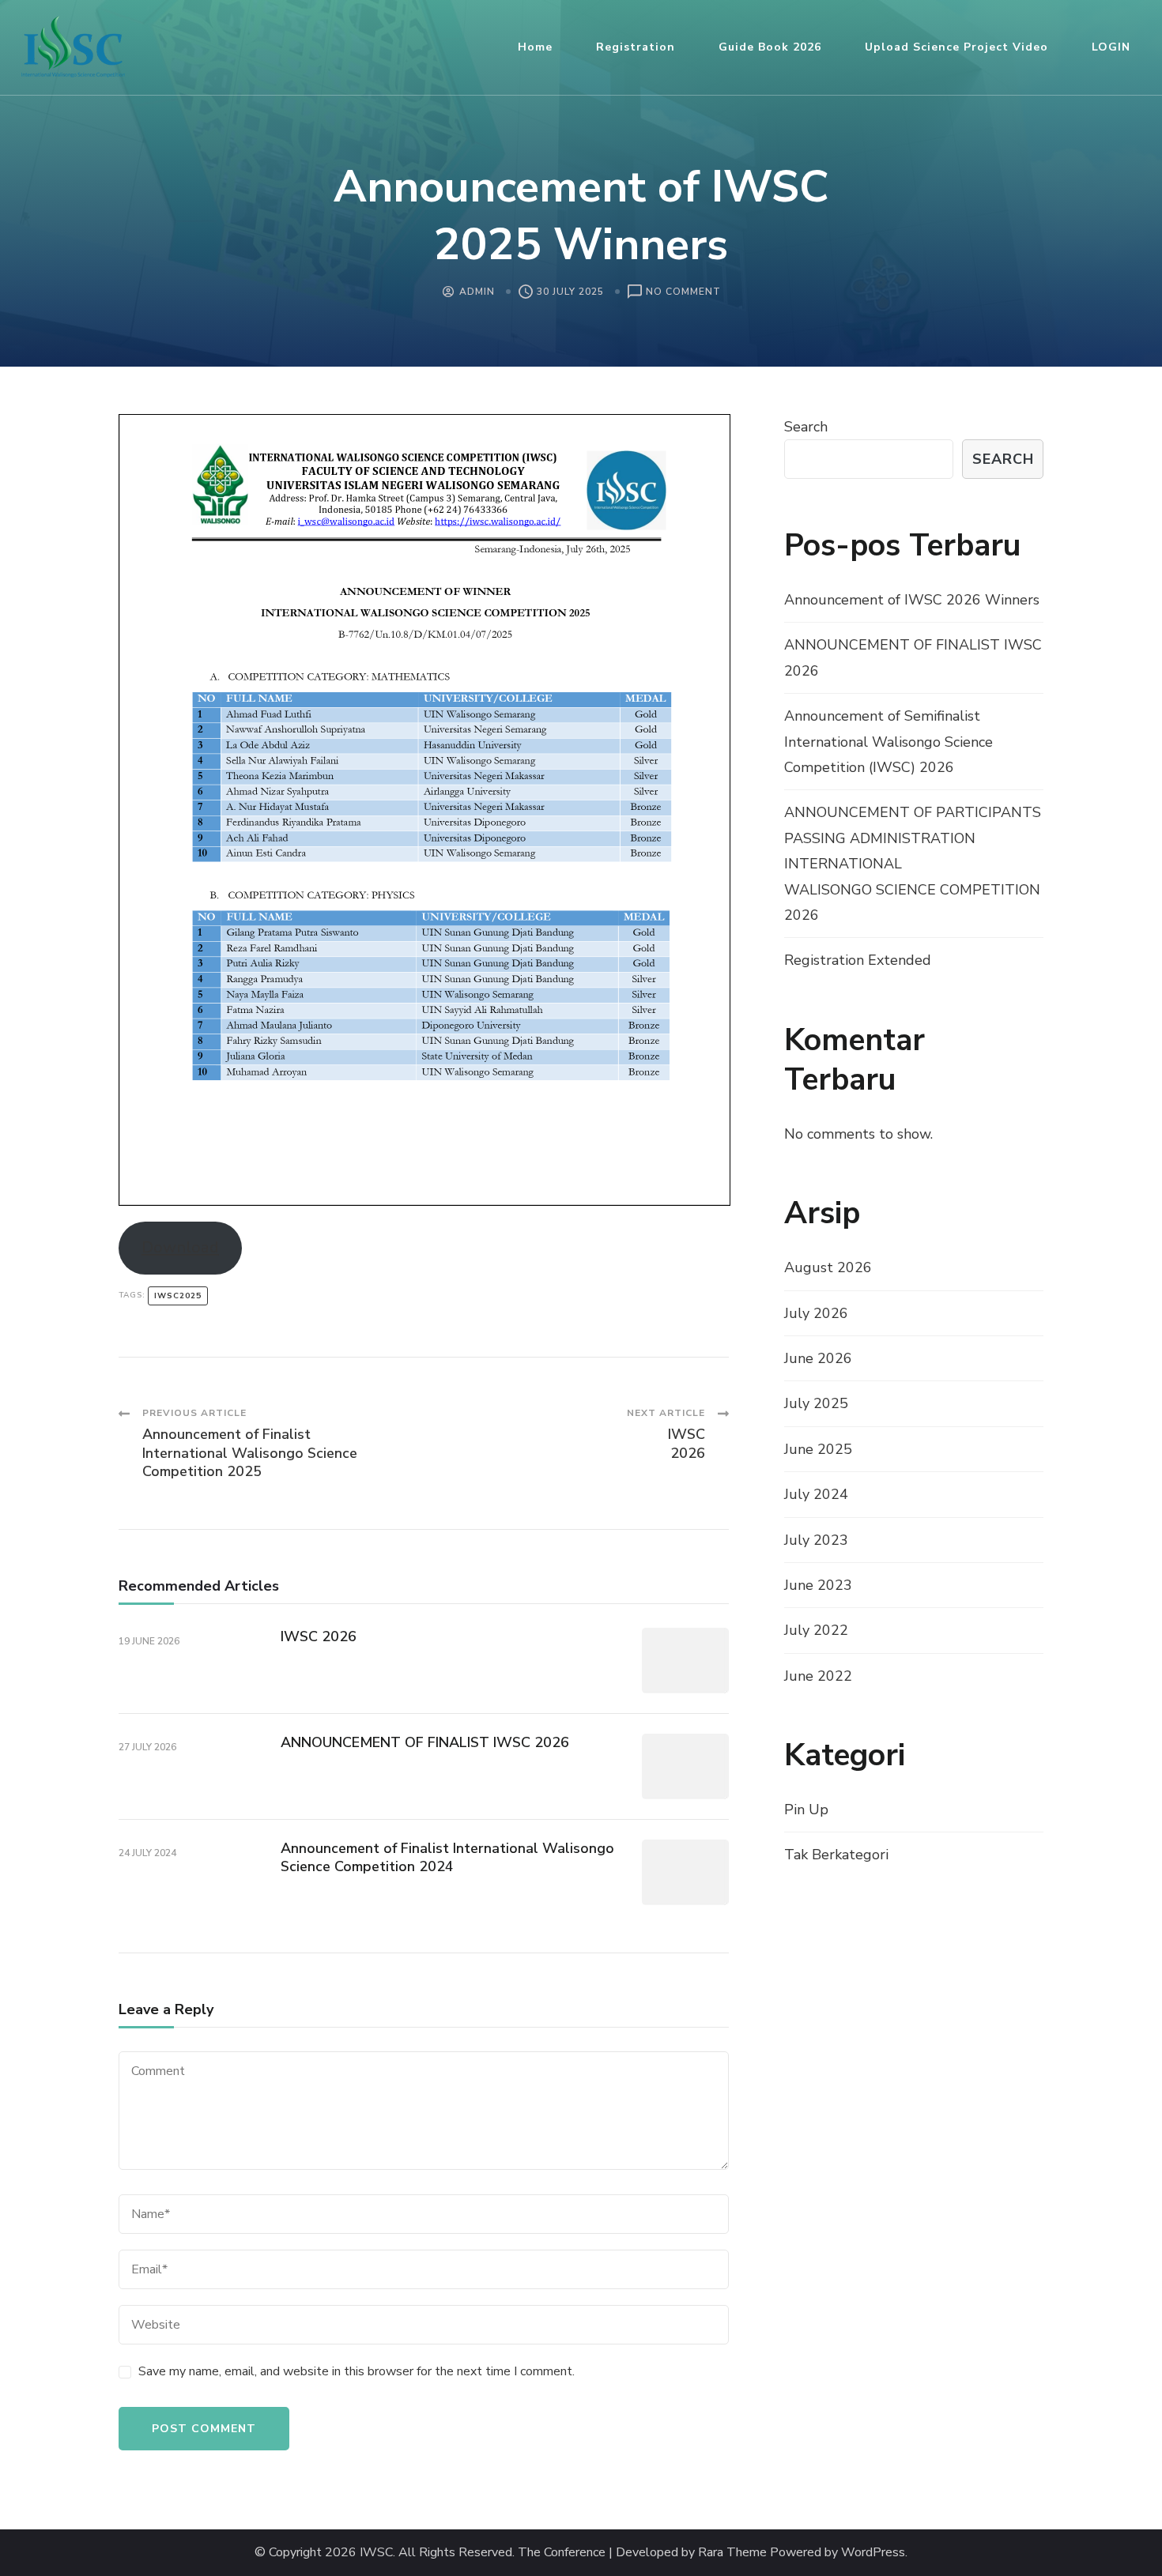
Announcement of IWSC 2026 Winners (912, 600)
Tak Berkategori (836, 1855)
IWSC (376, 2553)
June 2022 (818, 1676)
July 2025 (816, 1403)
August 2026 (828, 1267)
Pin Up (806, 1810)
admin (477, 292)
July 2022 (816, 1630)
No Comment (683, 293)
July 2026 (816, 1313)
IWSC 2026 (319, 1636)
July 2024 (816, 1494)
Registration (636, 47)
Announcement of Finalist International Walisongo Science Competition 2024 (447, 1857)
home (535, 47)
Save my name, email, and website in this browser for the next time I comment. (357, 2371)
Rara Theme (732, 2553)
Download (180, 1247)
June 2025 (818, 1449)
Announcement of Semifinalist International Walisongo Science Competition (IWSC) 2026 (888, 742)
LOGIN (1111, 47)
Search (806, 427)
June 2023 (818, 1585)
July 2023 (816, 1540)
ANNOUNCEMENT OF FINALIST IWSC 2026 (425, 1742)
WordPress (873, 2553)
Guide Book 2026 (770, 47)
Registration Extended (858, 960)
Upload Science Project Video (956, 47)
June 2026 (818, 1358)
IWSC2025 (178, 1296)
